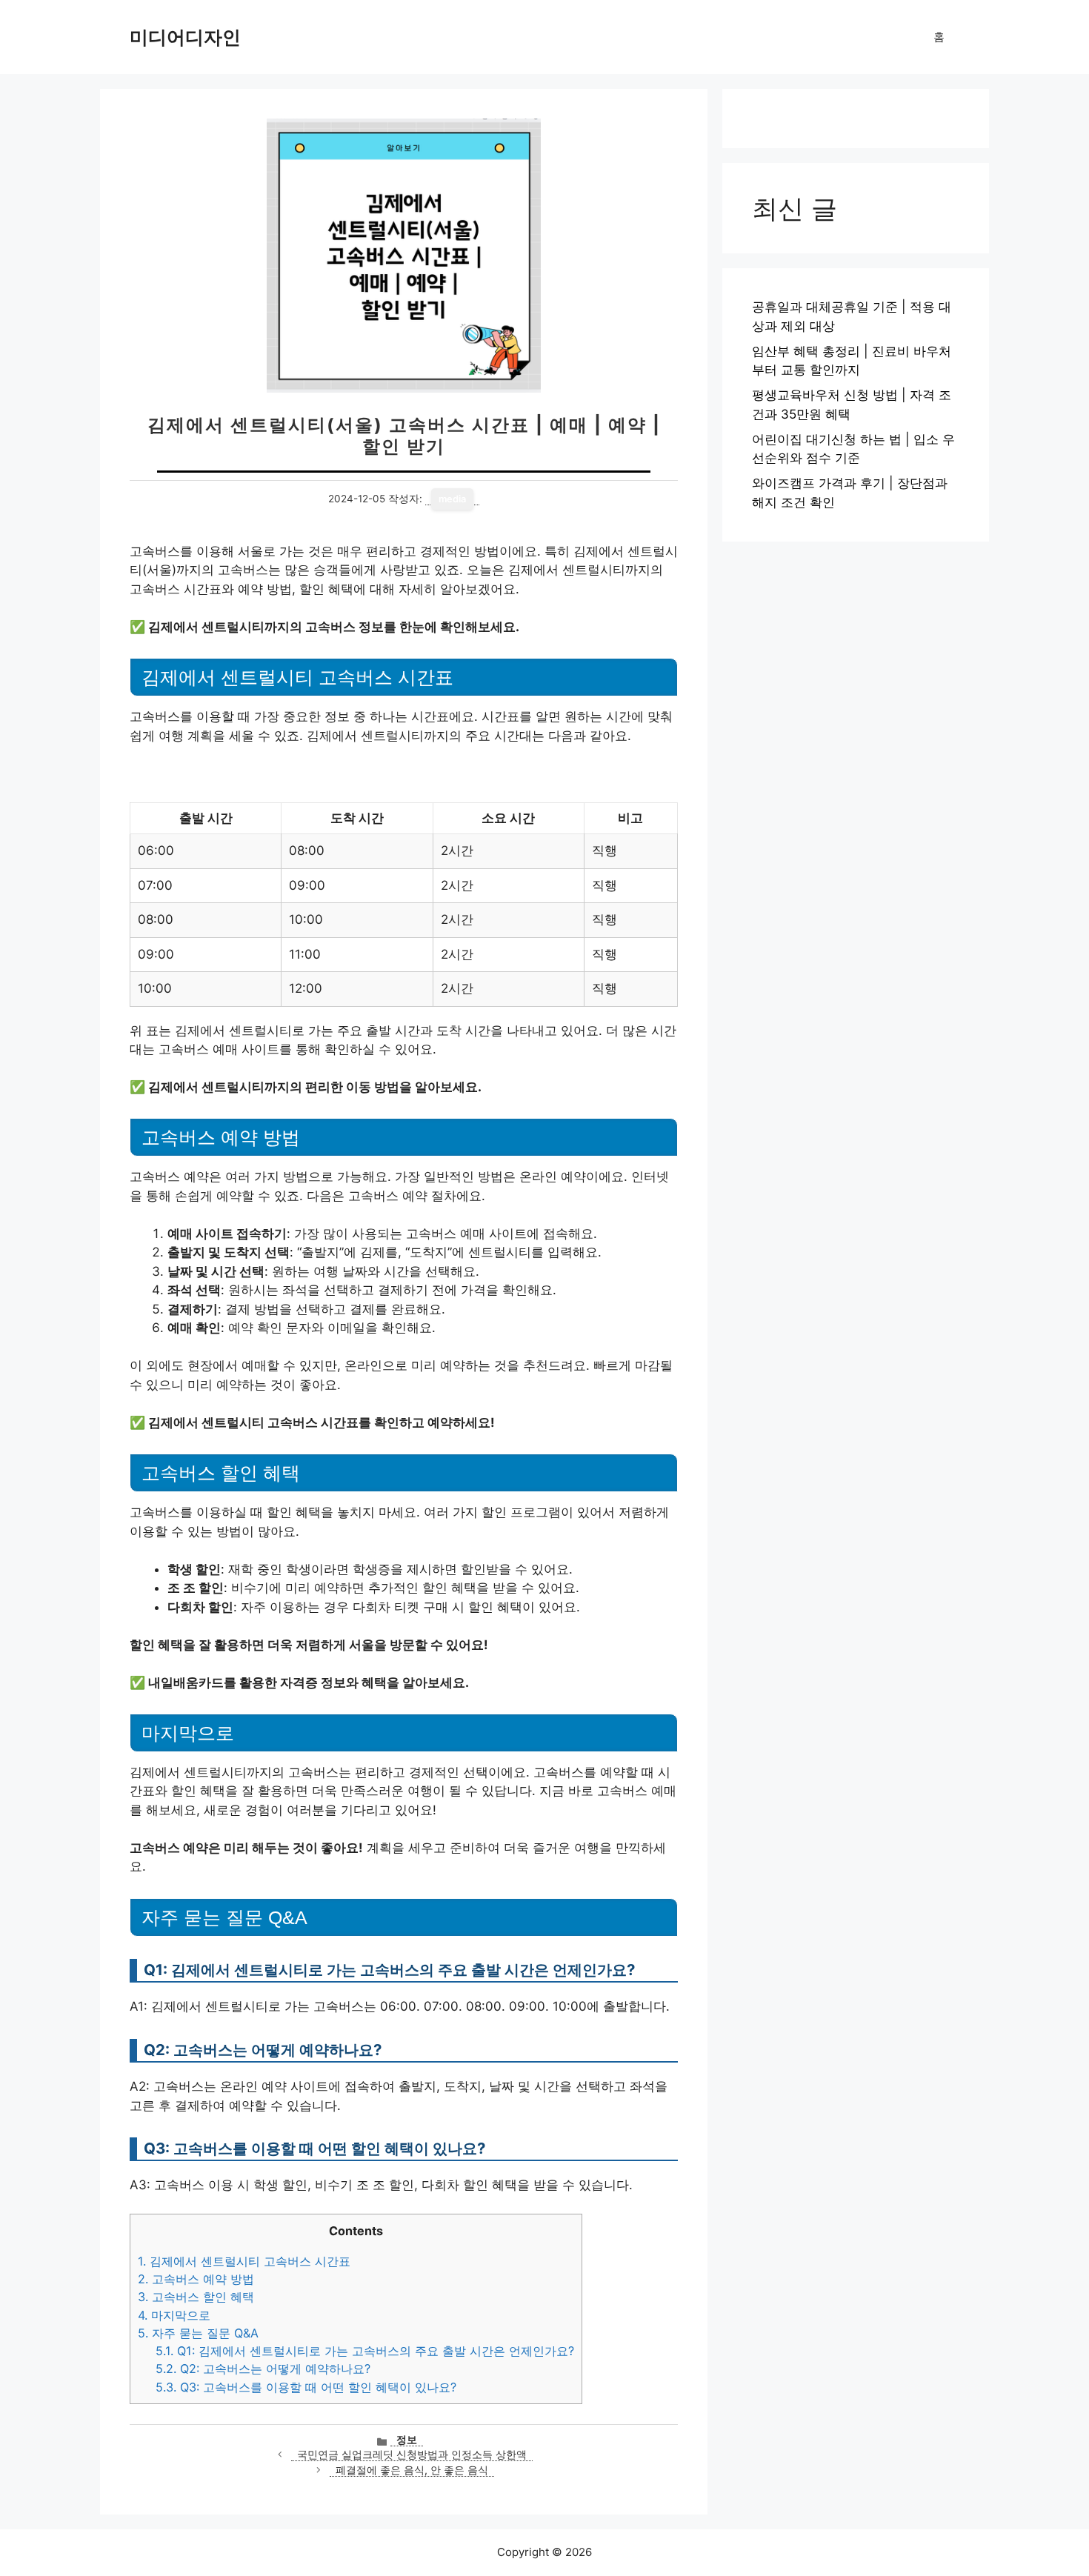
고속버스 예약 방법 (196, 2279)
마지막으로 (174, 2315)
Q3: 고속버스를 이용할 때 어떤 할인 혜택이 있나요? (306, 2387)
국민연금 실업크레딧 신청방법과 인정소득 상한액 (412, 2454)
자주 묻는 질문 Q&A (198, 2333)
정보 (407, 2440)
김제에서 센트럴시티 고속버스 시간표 (244, 2261)
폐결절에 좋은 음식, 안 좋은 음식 (412, 2470)
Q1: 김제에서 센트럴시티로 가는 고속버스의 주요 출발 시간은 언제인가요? (365, 2351)
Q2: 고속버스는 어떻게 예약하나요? (263, 2369)
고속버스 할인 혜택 (196, 2297)
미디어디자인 (185, 37)
